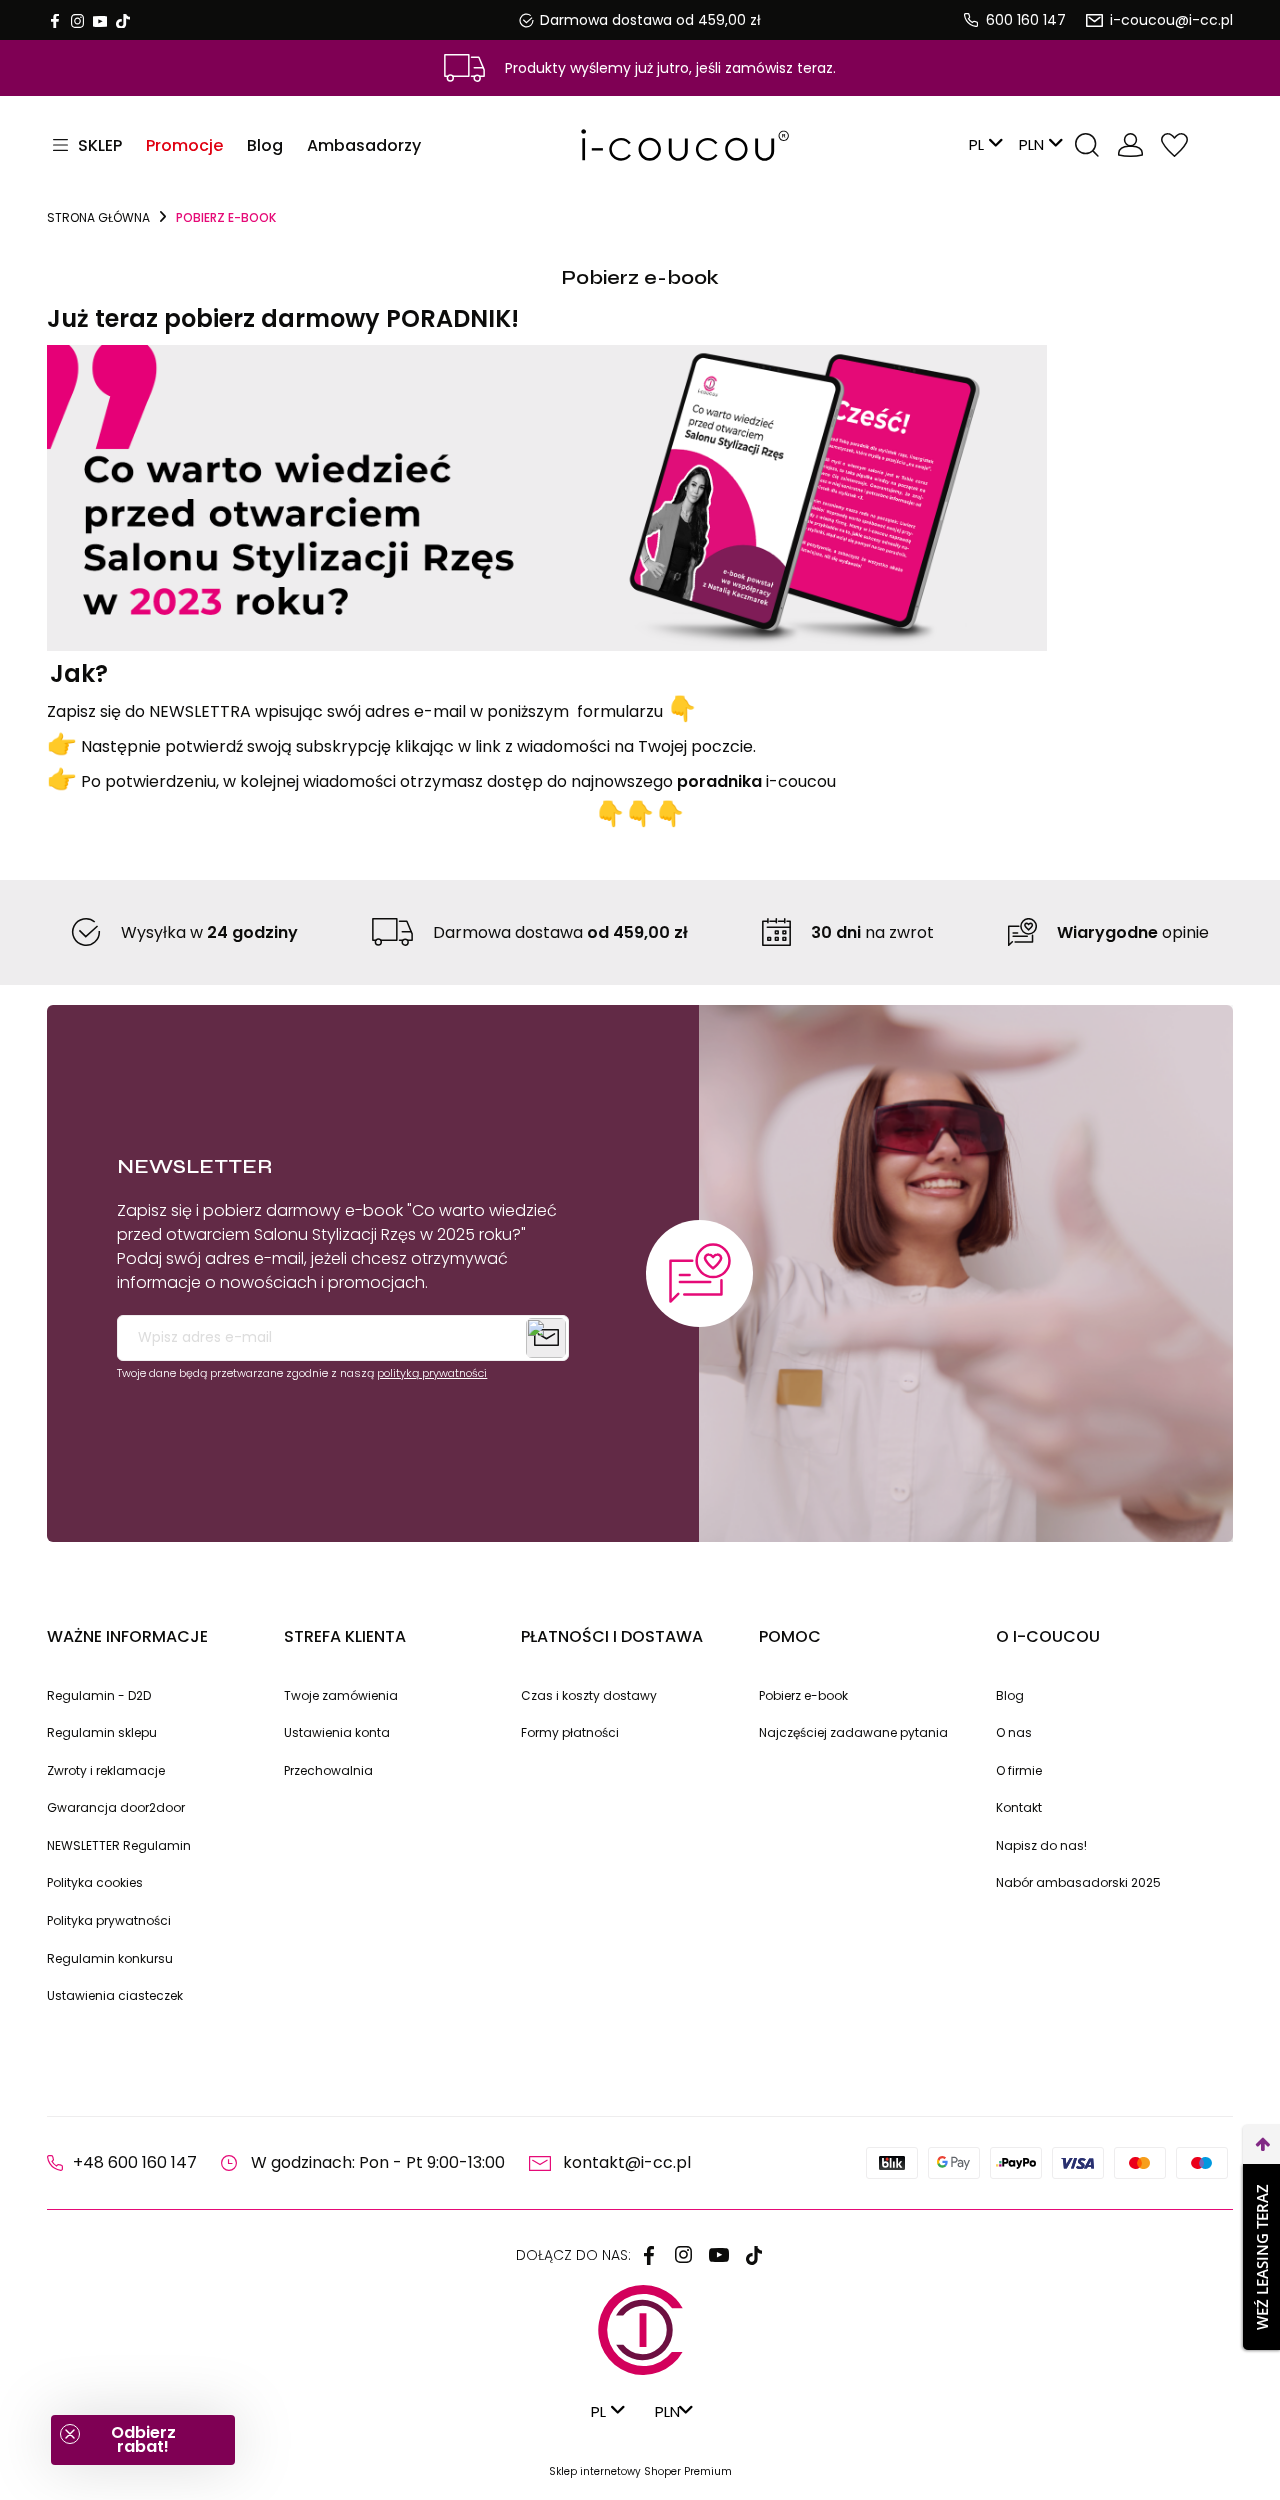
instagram (77, 21)
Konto (1131, 145)
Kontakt (1019, 1807)
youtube (100, 21)
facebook (54, 21)
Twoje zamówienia (341, 1695)
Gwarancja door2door (116, 1807)
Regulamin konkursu (110, 1958)
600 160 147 (1026, 20)
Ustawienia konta (337, 1732)
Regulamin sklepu (102, 1732)
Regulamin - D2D (99, 1695)
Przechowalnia (1175, 145)
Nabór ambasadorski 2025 (1078, 1882)
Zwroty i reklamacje (106, 1770)
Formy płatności (570, 1732)
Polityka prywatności (109, 1920)
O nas (1014, 1732)
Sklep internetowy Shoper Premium (640, 2471)
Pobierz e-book (803, 1695)
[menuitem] (184, 145)
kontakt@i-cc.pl (627, 2162)
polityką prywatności (432, 1373)
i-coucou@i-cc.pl (1171, 20)
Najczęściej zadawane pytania (853, 1732)
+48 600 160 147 (135, 2162)
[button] (143, 2440)
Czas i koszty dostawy (589, 1695)
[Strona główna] (639, 145)
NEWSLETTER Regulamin (119, 1845)
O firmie (1019, 1770)
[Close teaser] (70, 2434)
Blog (1010, 1695)
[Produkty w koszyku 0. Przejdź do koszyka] (1217, 145)
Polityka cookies (95, 1882)
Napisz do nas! (1041, 1845)
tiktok (123, 21)
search (1087, 145)
